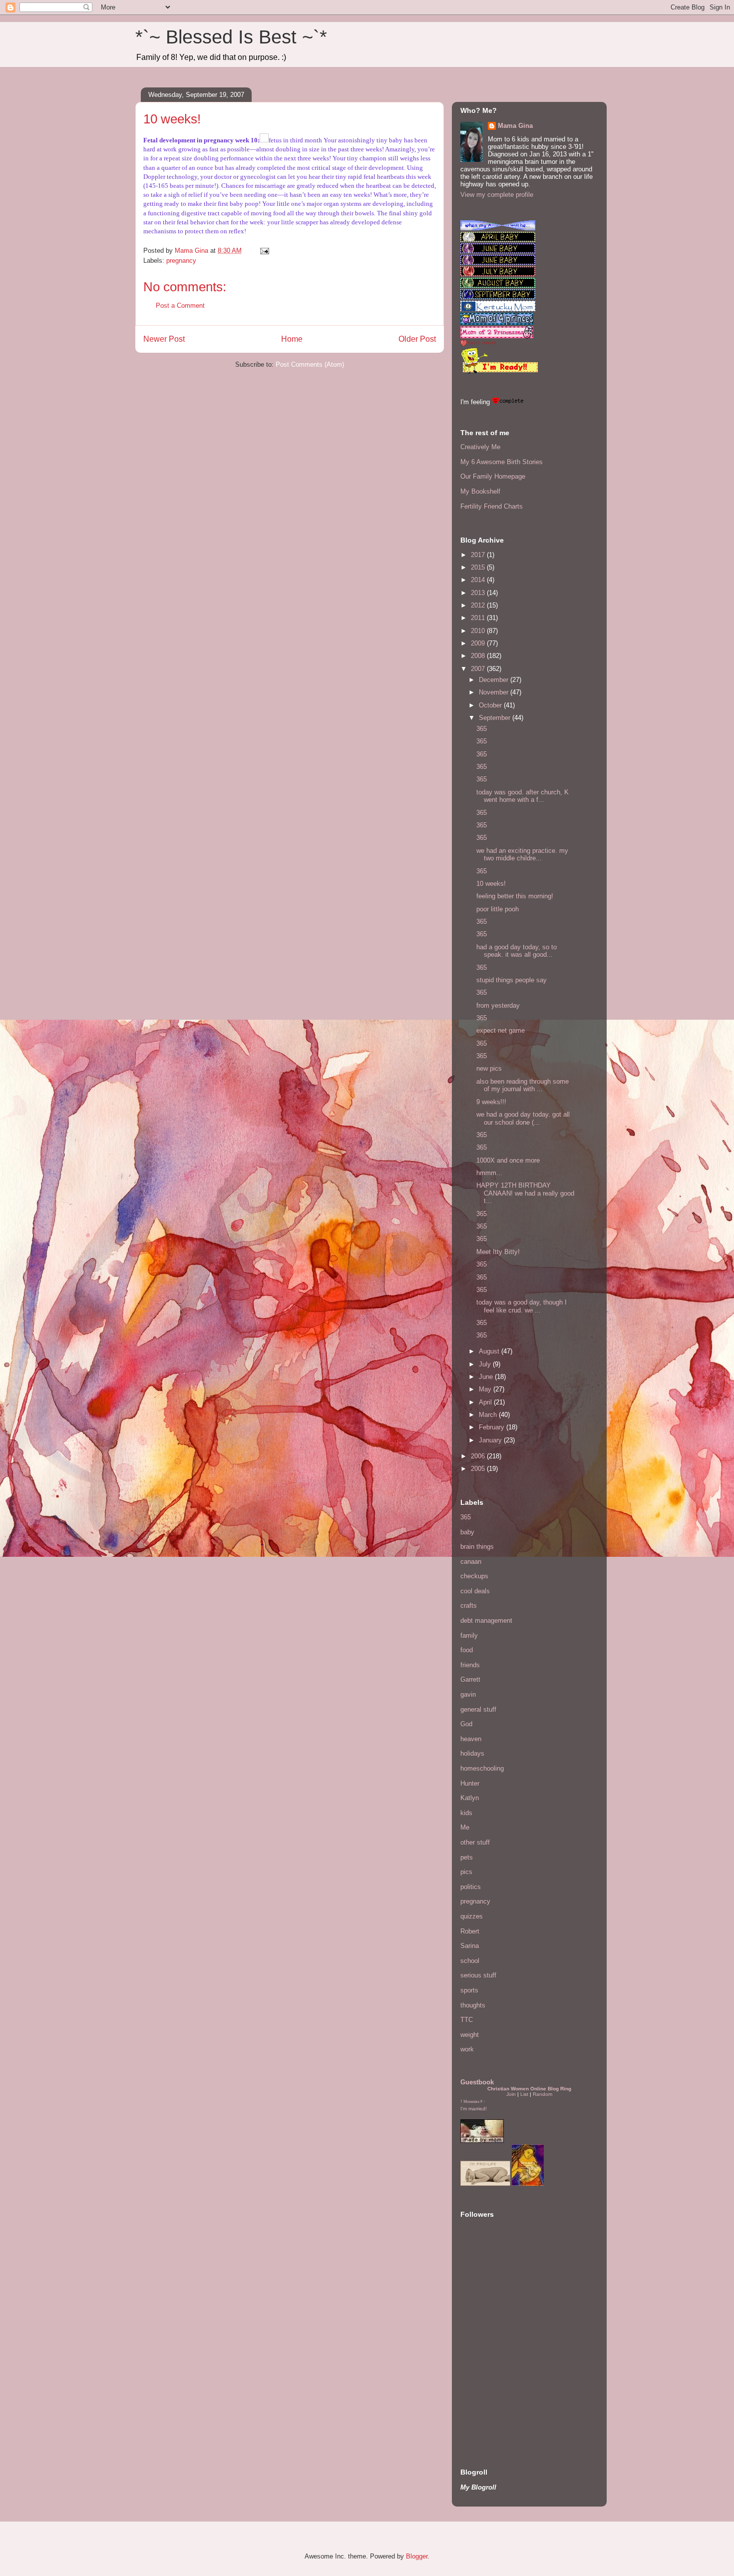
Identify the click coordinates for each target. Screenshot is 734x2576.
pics (466, 1872)
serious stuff (478, 1975)
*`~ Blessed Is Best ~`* (231, 37)
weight (470, 2035)
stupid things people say (512, 980)
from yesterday (498, 1005)
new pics (489, 1068)
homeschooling (482, 1768)
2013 (479, 593)
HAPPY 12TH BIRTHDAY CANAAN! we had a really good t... (525, 1193)
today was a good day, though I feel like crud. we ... (522, 1306)
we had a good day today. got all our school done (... (523, 1118)
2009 (479, 643)
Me (465, 1827)
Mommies (471, 2102)
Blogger (417, 2556)
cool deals (475, 1591)
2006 (479, 1456)
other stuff (475, 1842)
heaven (471, 1739)
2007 (479, 669)
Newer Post (164, 339)
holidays (472, 1753)
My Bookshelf (480, 491)
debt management (486, 1620)
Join (511, 2094)
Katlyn (470, 1798)
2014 (479, 580)
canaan (471, 1562)
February (493, 1427)
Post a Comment (180, 306)
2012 (479, 605)
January (491, 1440)
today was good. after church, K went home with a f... (523, 796)
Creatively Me (480, 447)
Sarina (470, 1946)
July (486, 1364)
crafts (469, 1606)
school (470, 1961)
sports (469, 1990)
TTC (467, 2020)
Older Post (417, 339)
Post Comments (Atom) (310, 364)
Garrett (470, 1679)
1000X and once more (508, 1160)
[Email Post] (264, 251)
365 (482, 729)
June (487, 1377)
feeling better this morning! (515, 896)
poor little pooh (498, 909)
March (489, 1415)
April (486, 1402)
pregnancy (181, 261)
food (467, 1650)
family (469, 1635)
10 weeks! (491, 884)
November (495, 692)
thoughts (473, 2005)
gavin (468, 1694)
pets (467, 1857)
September (496, 718)
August (490, 1351)
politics (471, 1887)
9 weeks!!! (491, 1102)
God (466, 1724)
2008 (479, 656)
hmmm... (489, 1173)
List (524, 2094)
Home (292, 339)
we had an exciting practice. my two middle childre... (522, 855)
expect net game (501, 1030)
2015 (479, 567)
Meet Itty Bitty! (498, 1252)
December (495, 680)
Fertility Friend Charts (492, 506)
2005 (479, 1469)
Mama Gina (515, 126)
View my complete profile (497, 195)
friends (470, 1665)
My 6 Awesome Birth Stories (502, 462)
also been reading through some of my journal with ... (523, 1085)
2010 (479, 631)
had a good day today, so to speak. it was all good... (517, 951)
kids (466, 1813)
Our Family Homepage (493, 476)
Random (543, 2094)
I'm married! (474, 2109)
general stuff (478, 1709)
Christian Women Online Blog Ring (529, 2089)
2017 (479, 555)
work (467, 2049)
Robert (470, 1931)
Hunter (470, 1783)
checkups (474, 1576)
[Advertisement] (490, 2384)
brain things (477, 1547)
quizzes (472, 1916)
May (486, 1389)
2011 (479, 618)
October (491, 705)
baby (467, 1532)
